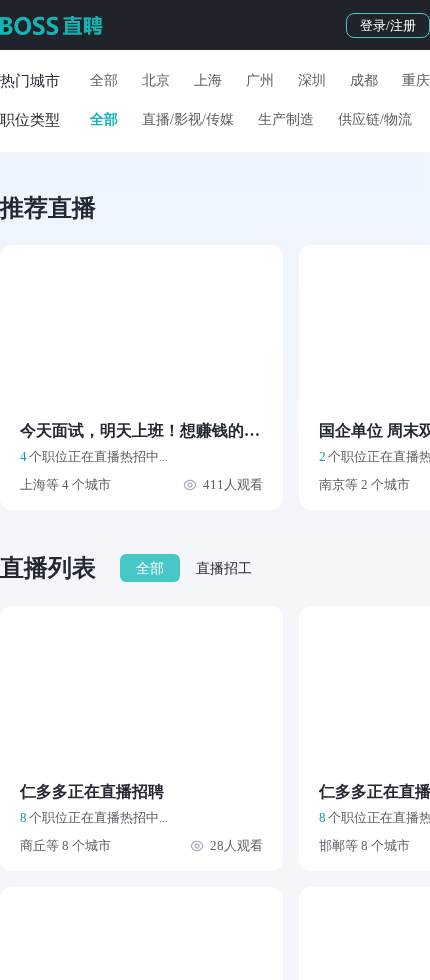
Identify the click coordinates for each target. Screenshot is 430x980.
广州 (260, 80)
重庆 (416, 80)
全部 (104, 80)
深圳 (312, 80)
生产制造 (286, 119)
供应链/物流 (375, 119)
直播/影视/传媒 (188, 119)
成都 (364, 80)
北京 (156, 80)
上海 (208, 80)
